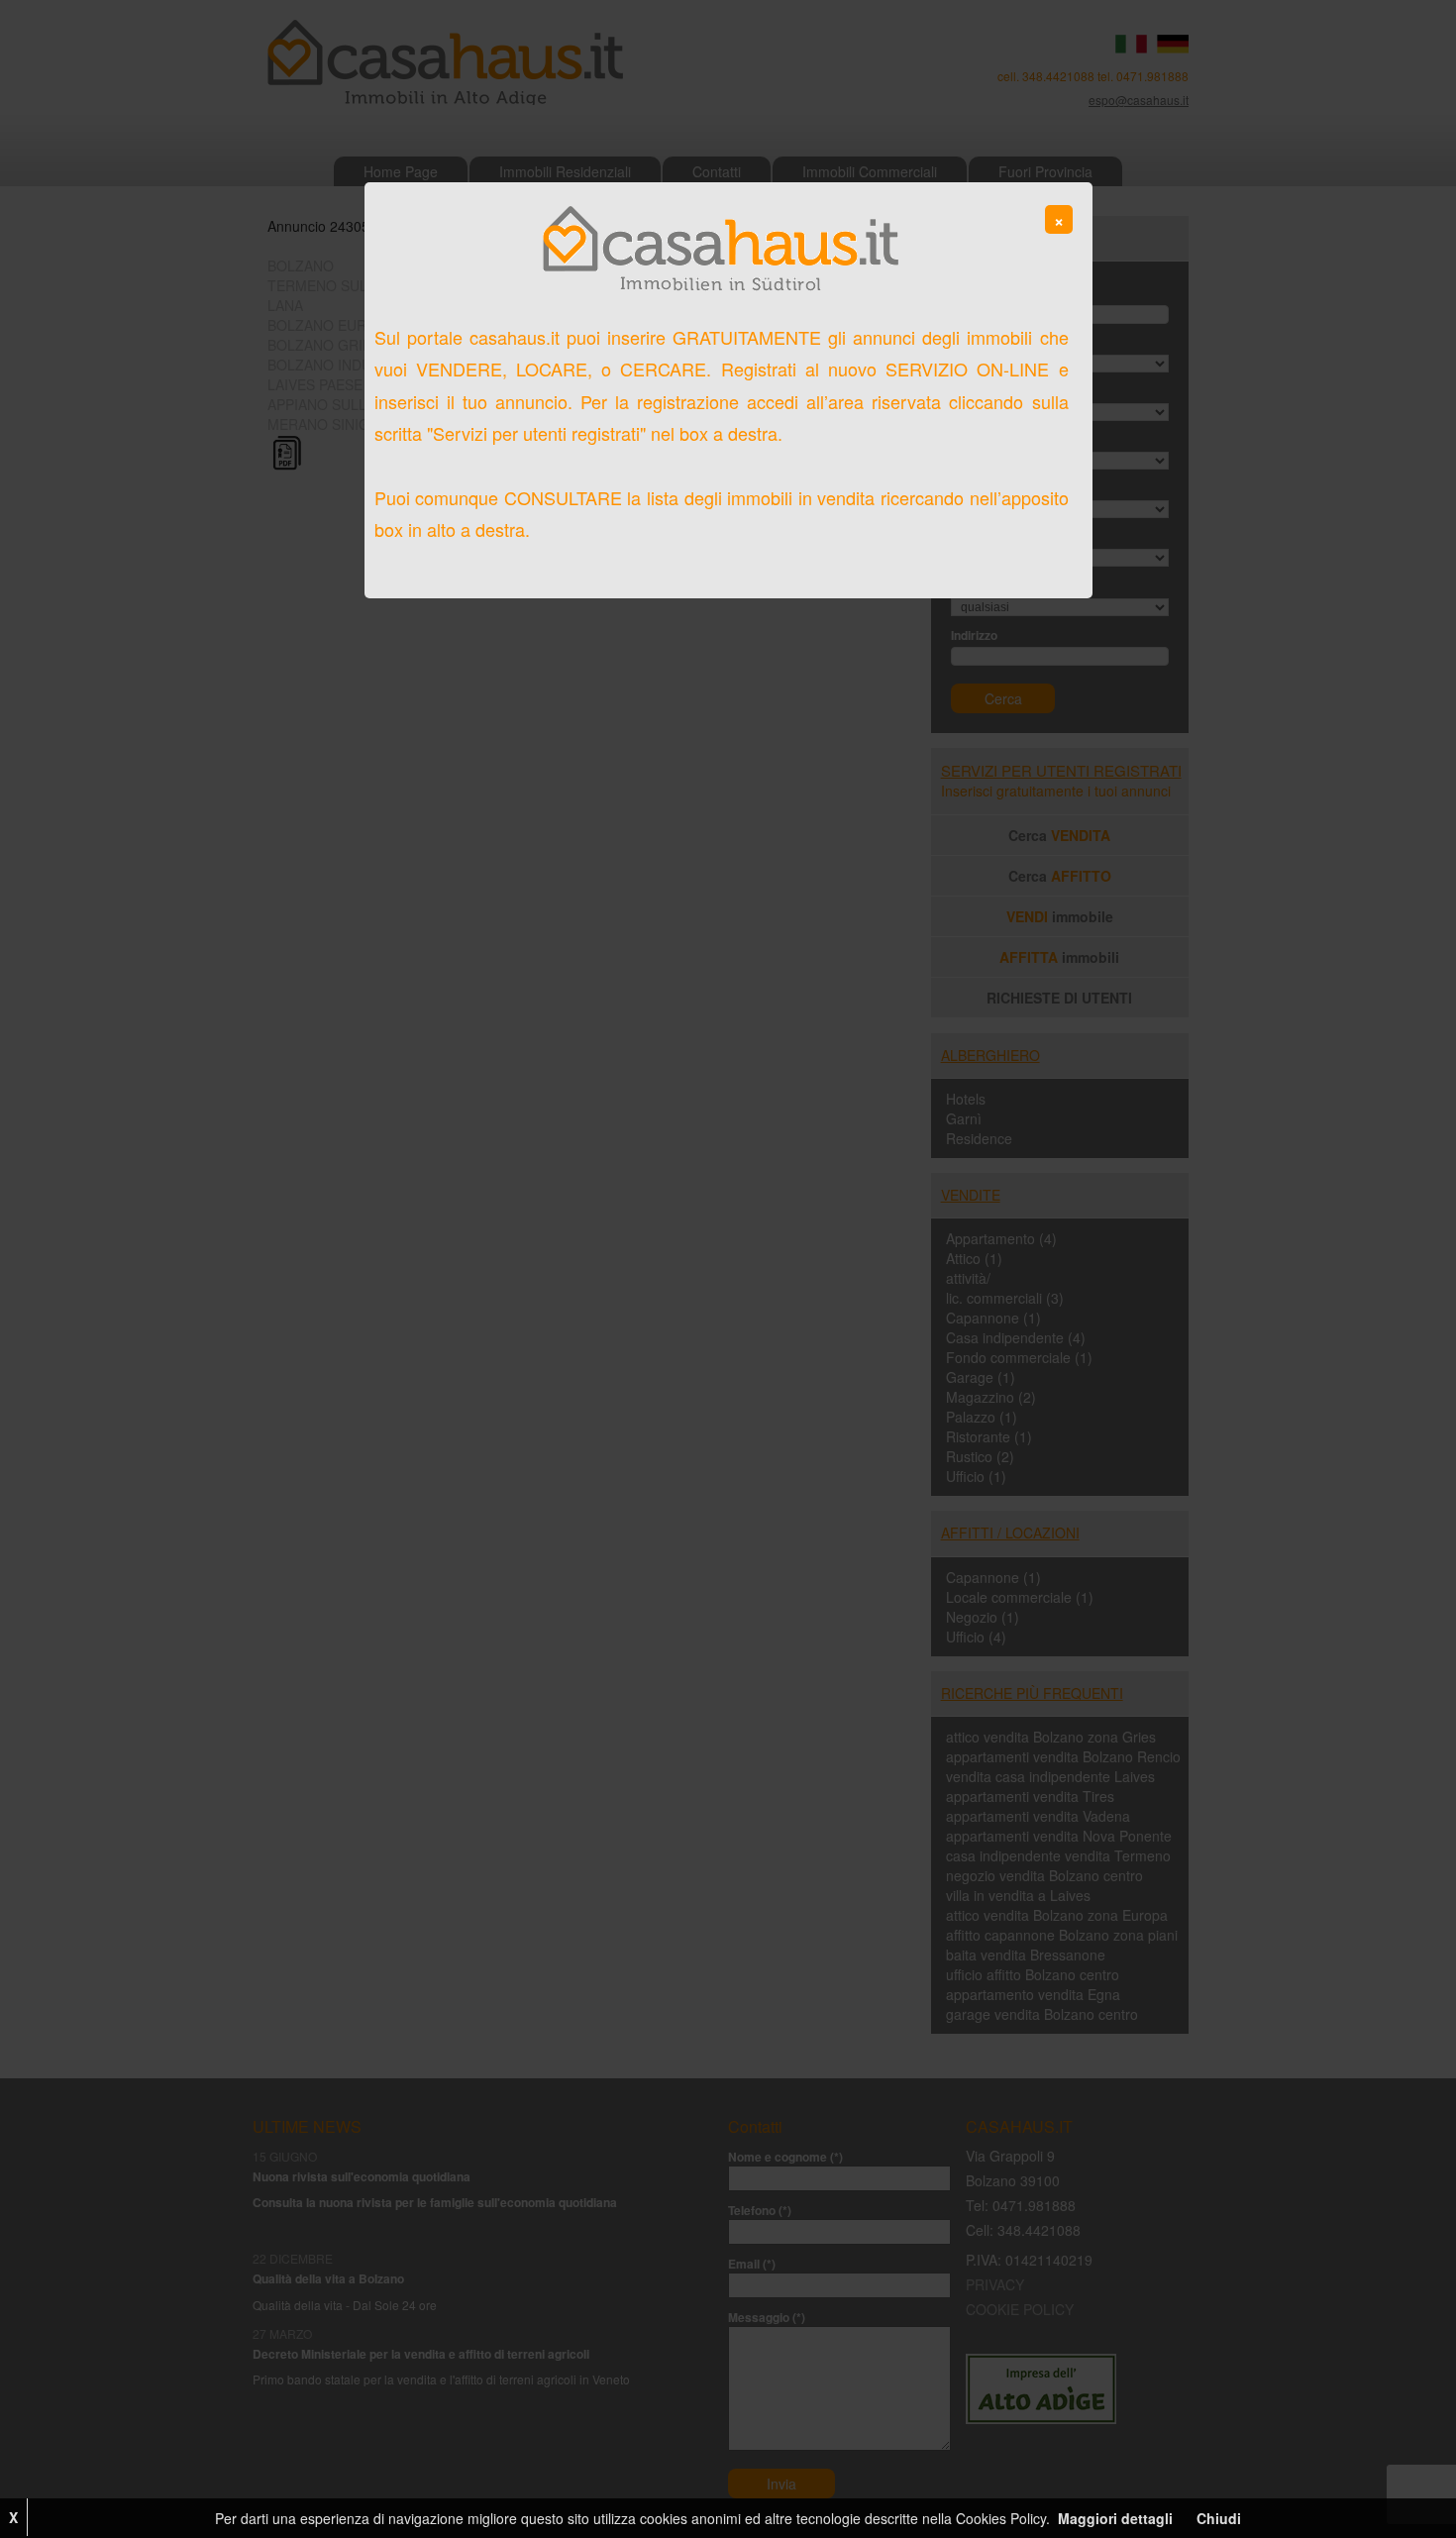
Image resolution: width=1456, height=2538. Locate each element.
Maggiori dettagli (1115, 2518)
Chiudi (1219, 2518)
